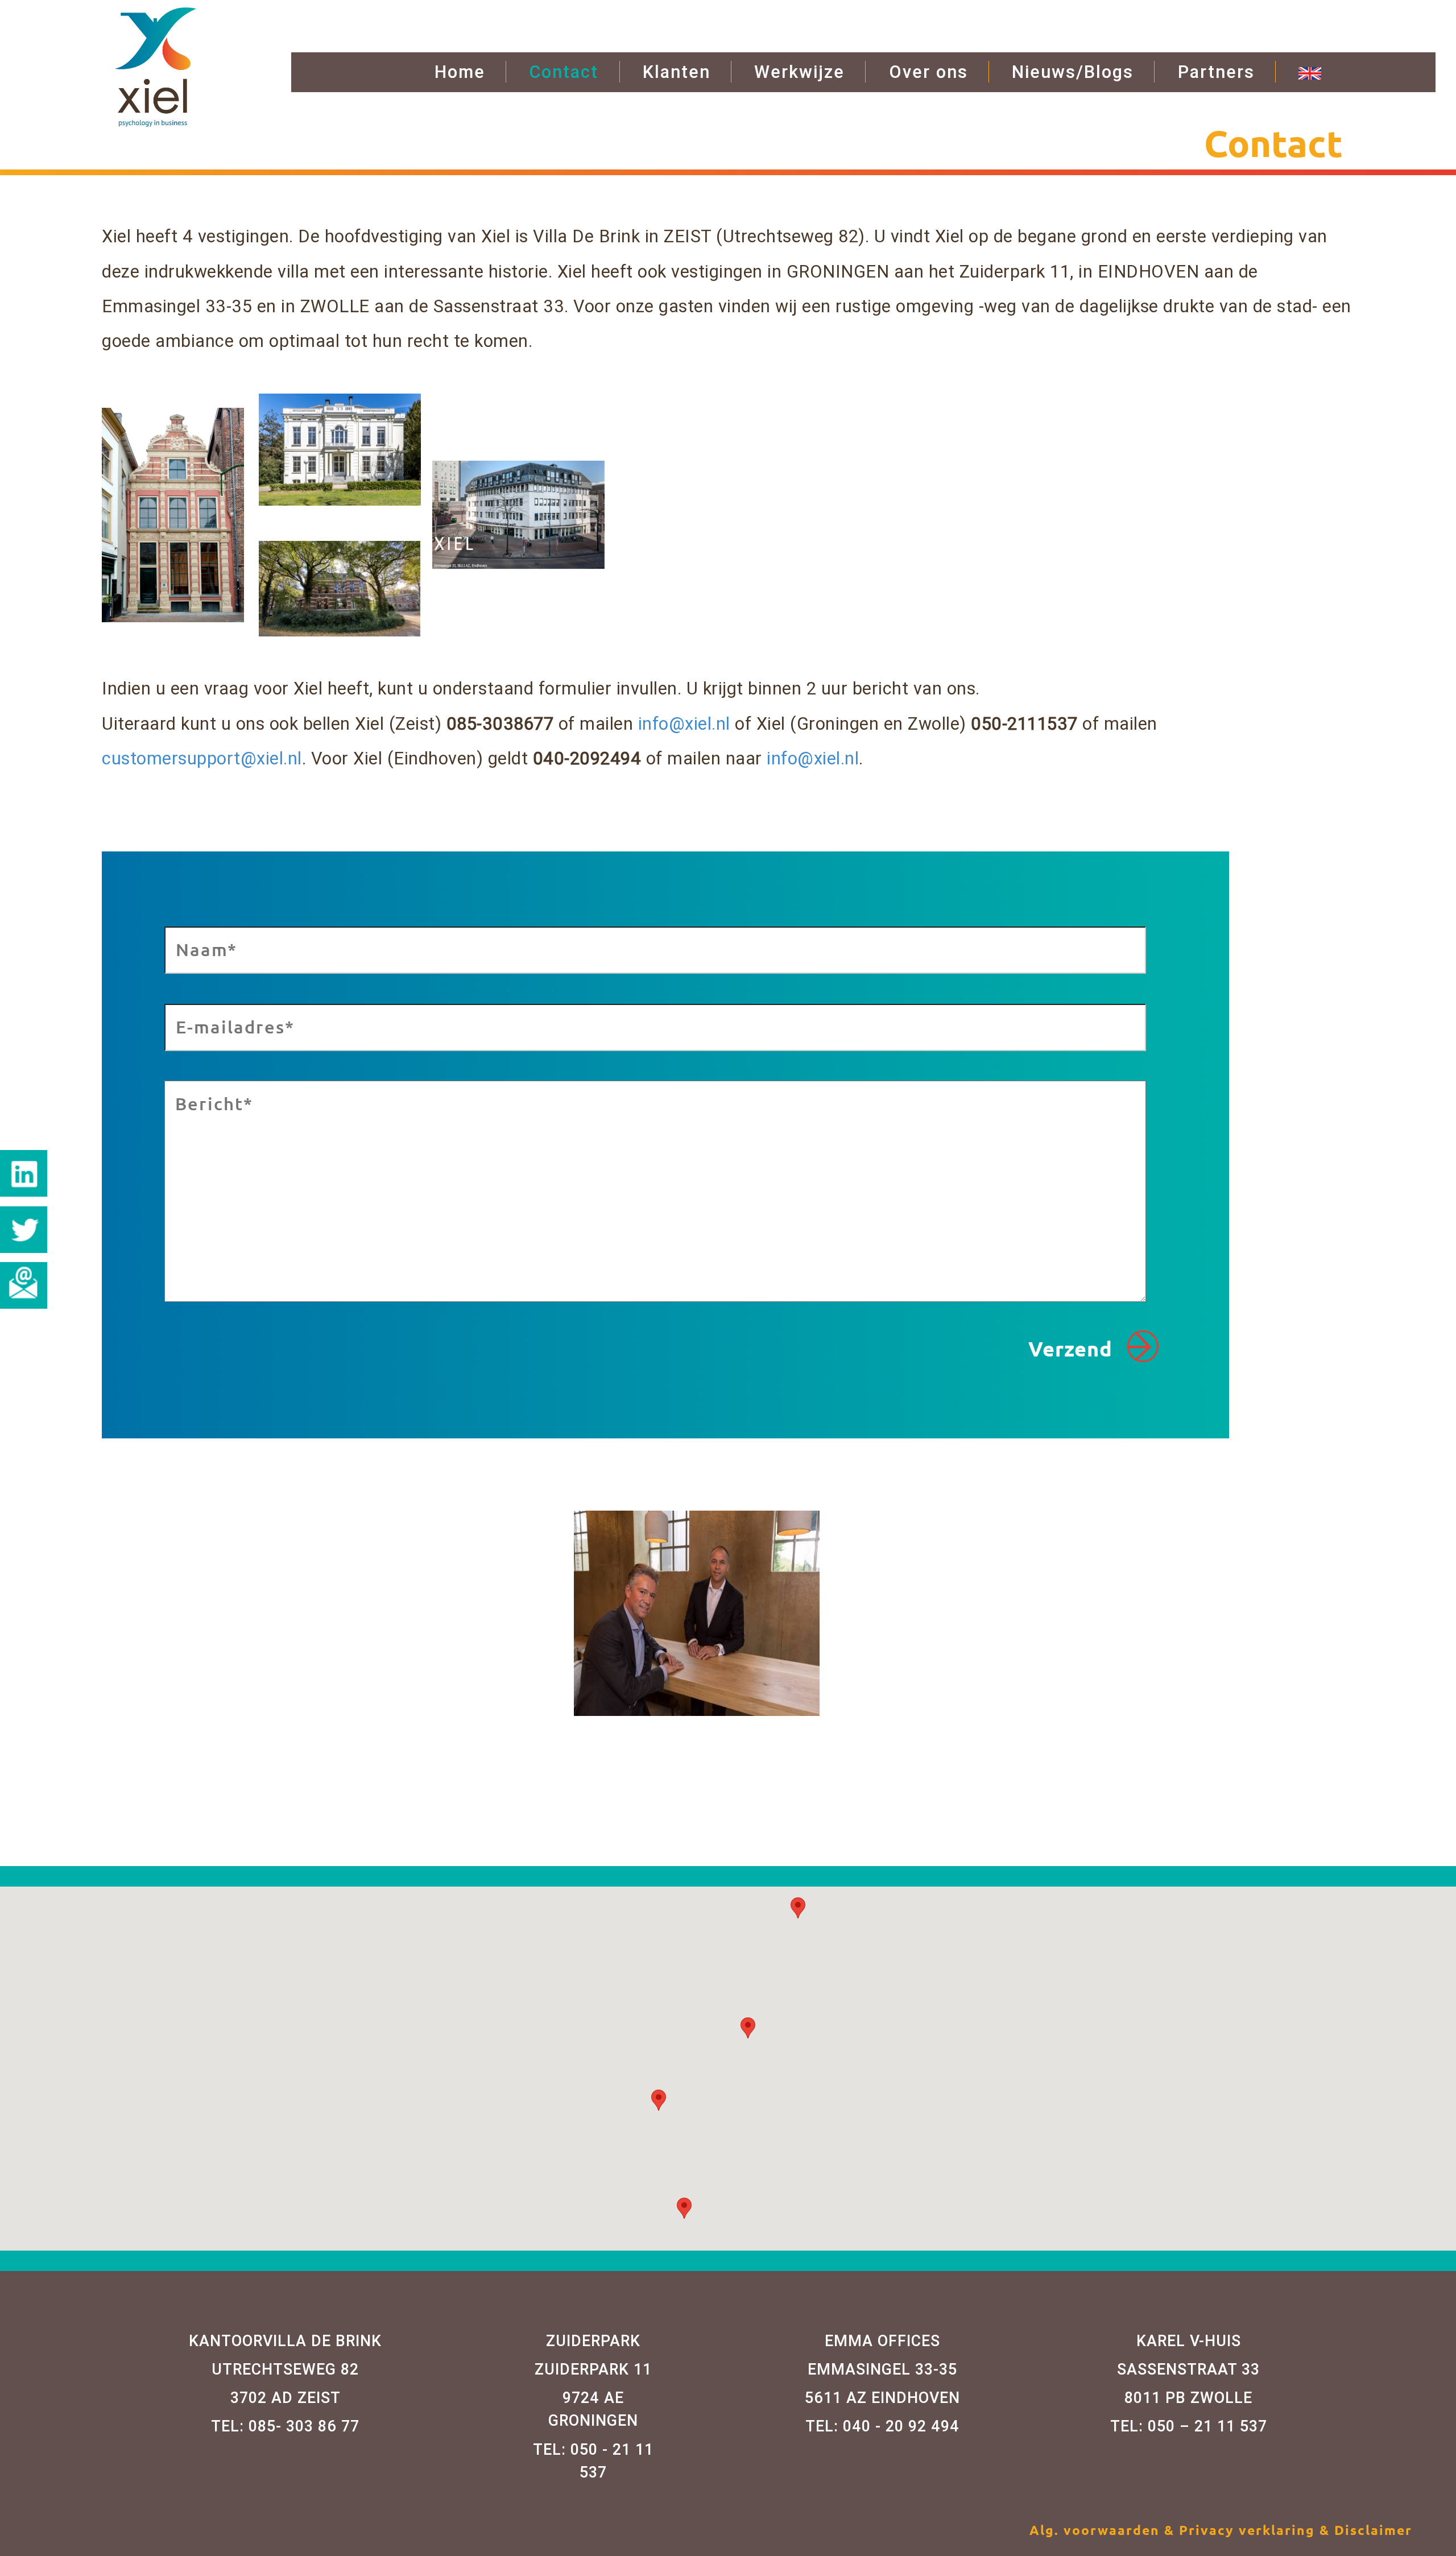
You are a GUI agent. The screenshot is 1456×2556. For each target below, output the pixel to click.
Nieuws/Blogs (1073, 72)
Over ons (928, 72)
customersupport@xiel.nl (202, 758)
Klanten (677, 72)
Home (460, 72)
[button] (659, 2100)
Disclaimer (1373, 2530)
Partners (1216, 72)
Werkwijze (799, 72)
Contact (564, 72)
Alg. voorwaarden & (1104, 2530)
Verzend (1073, 1349)
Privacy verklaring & (1257, 2530)
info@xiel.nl (684, 723)
